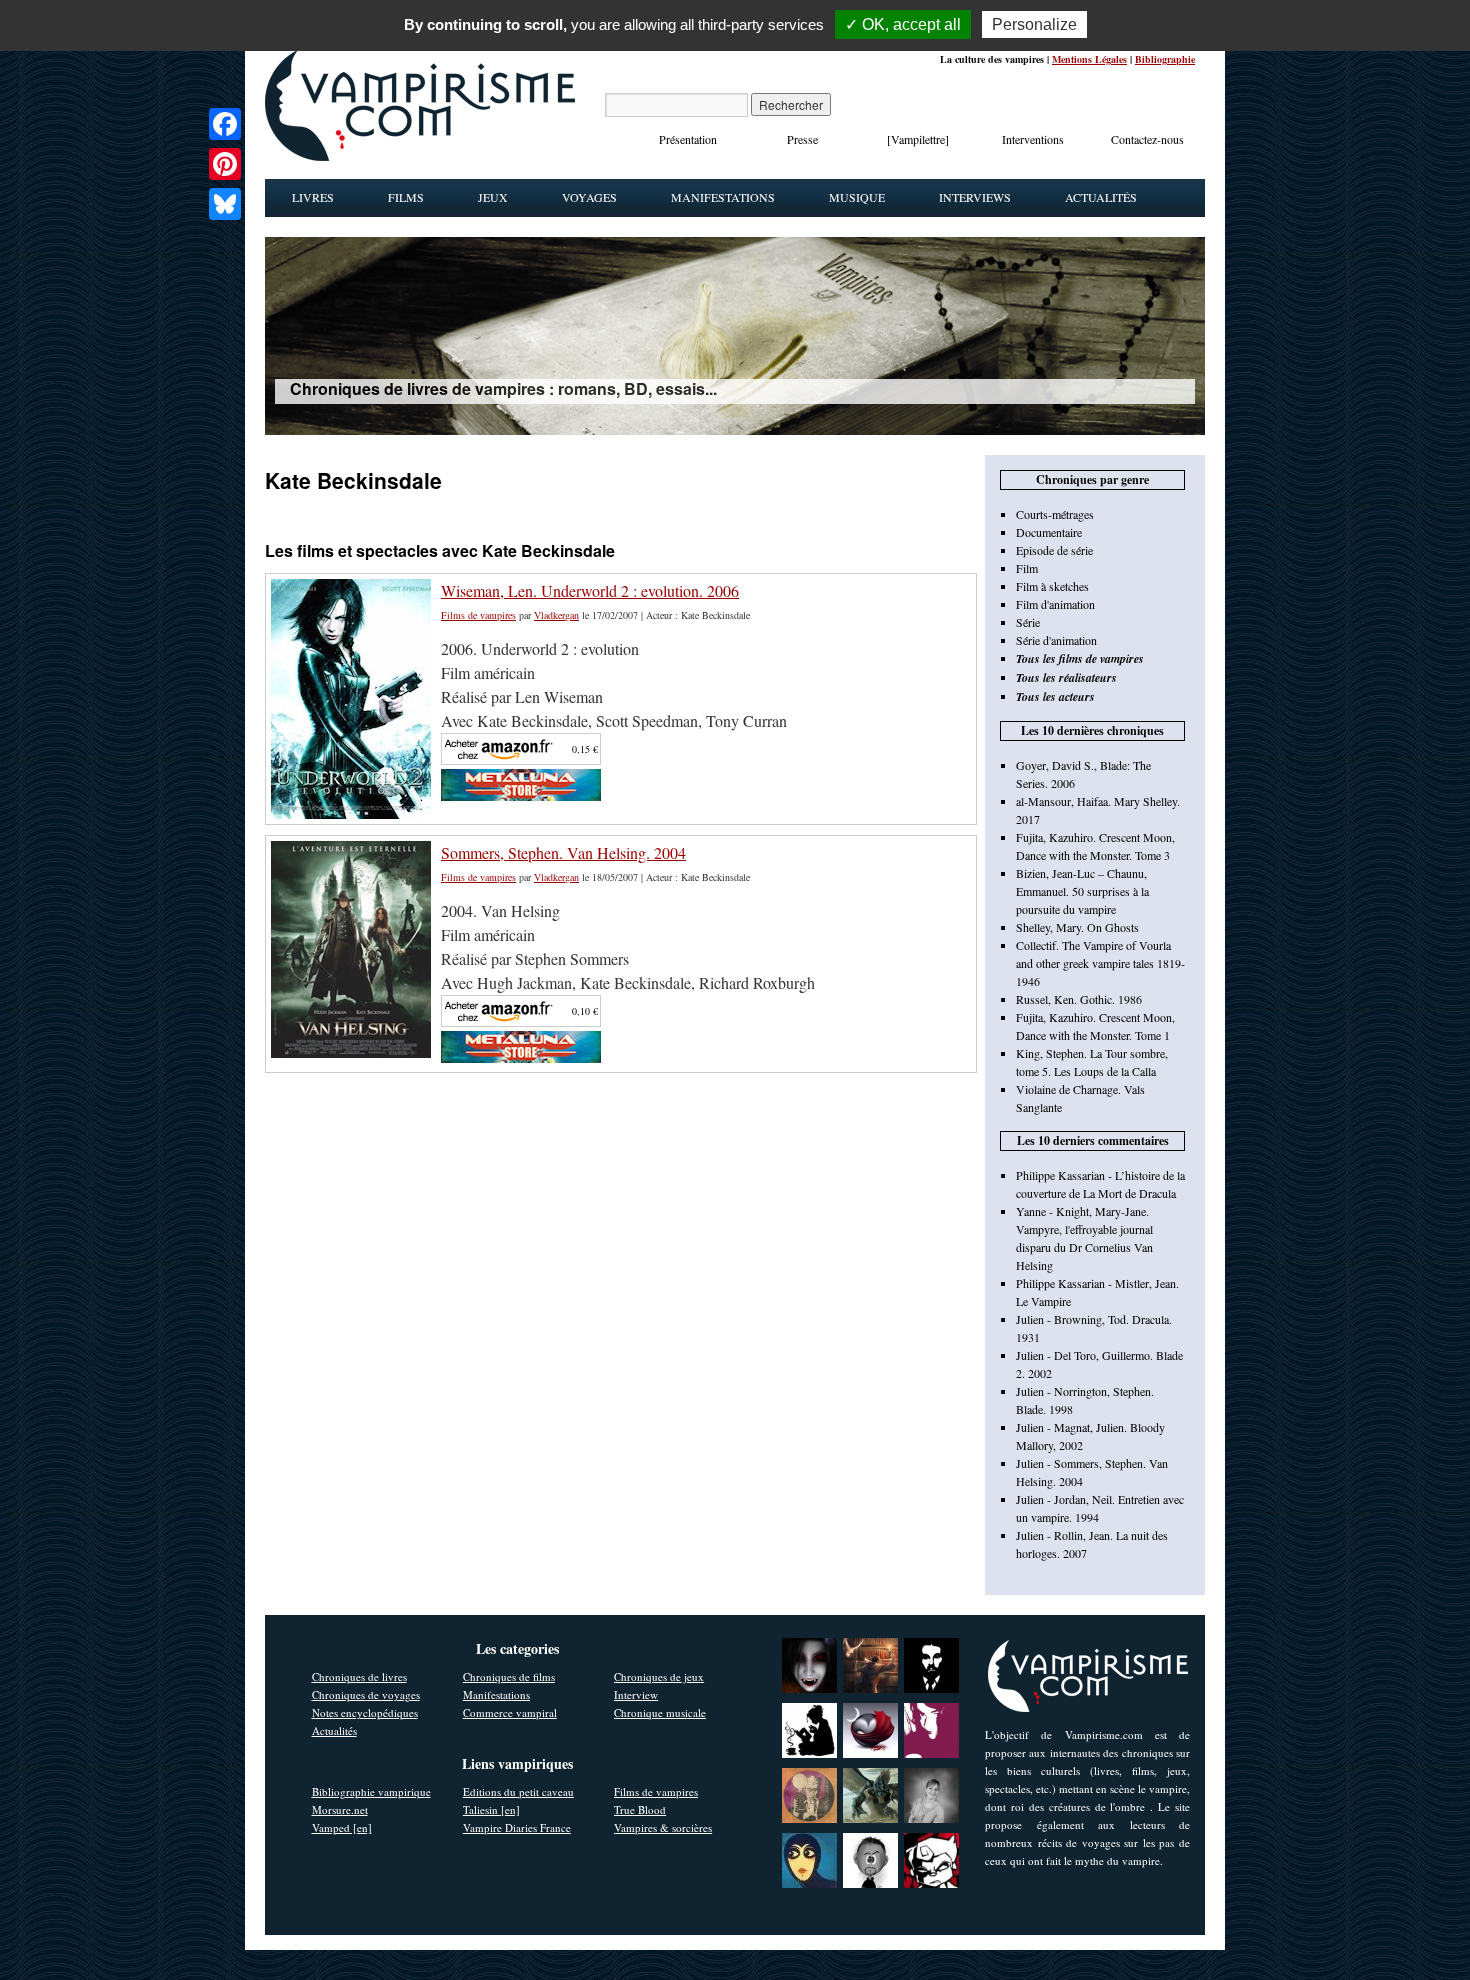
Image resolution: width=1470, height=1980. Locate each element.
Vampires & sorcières (663, 1827)
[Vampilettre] (918, 139)
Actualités (1101, 197)
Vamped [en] (342, 1827)
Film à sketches (1052, 586)
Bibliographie (1165, 59)
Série (1028, 622)
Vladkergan (556, 615)
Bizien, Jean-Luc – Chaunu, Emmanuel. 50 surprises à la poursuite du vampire (1082, 891)
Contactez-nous (1147, 139)
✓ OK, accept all (903, 24)
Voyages (589, 197)
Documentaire (1049, 532)
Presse (802, 139)
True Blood (640, 1809)
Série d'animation (1056, 640)
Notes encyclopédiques (365, 1712)
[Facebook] (225, 124)
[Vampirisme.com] (420, 156)
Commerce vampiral (510, 1712)
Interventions (1033, 139)
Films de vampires (478, 615)
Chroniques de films (509, 1676)
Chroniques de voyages (366, 1694)
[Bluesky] (225, 204)
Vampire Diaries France (517, 1827)
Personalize (1034, 24)
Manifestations (723, 197)
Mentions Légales (1089, 59)
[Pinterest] (225, 164)
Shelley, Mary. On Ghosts (1077, 927)
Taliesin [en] (491, 1809)
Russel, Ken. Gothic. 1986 (1079, 999)
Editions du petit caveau (518, 1791)
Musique (857, 197)
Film (1027, 568)
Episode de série (1054, 550)
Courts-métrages (1055, 514)
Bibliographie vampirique (371, 1791)
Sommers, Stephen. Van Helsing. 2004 (563, 852)
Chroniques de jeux (659, 1676)
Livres (313, 197)
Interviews (975, 197)
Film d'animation (1055, 604)
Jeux (493, 197)
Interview (636, 1694)
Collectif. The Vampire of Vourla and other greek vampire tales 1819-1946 (1100, 963)
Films (406, 197)
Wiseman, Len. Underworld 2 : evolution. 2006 (590, 590)
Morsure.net (340, 1809)
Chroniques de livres (359, 1676)
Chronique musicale (660, 1712)
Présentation (688, 139)
